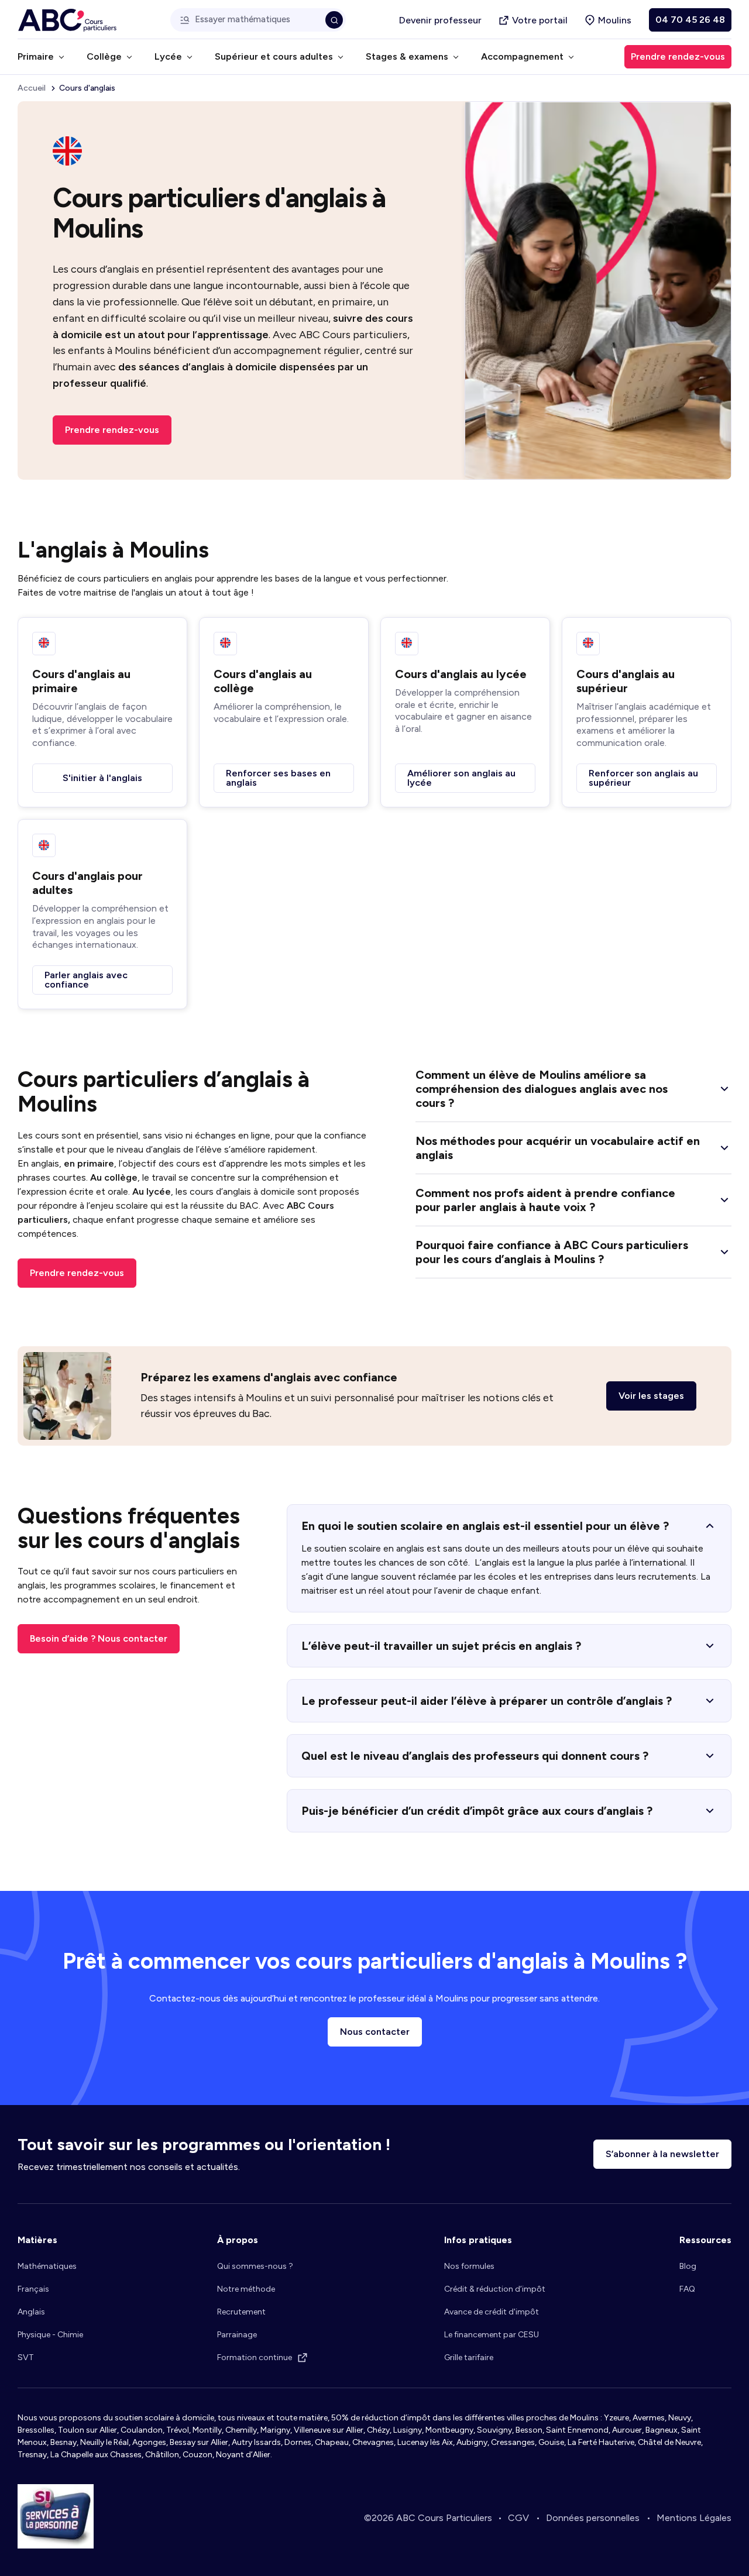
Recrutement (241, 2312)
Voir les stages (651, 1396)
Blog (688, 2266)
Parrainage (237, 2335)
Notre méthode (246, 2289)
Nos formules (469, 2266)
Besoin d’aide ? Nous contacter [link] (99, 1638)
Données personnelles (593, 2518)
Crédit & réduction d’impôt (495, 2289)
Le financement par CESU (492, 2335)
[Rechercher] (334, 20)
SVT (26, 2357)
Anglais (31, 2312)
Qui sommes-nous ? (255, 2266)
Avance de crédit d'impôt (492, 2312)
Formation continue (255, 2357)
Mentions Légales (694, 2518)
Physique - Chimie (50, 2335)
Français (33, 2289)
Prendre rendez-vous (112, 430)
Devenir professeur (440, 20)
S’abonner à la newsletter (662, 2154)
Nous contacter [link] (375, 2032)
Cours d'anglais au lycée (461, 674)
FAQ (687, 2289)
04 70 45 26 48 (690, 20)
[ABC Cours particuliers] (67, 20)
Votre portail (540, 20)
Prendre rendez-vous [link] (678, 56)
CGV (518, 2518)
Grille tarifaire (469, 2357)
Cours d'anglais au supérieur (626, 681)
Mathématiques (47, 2266)
